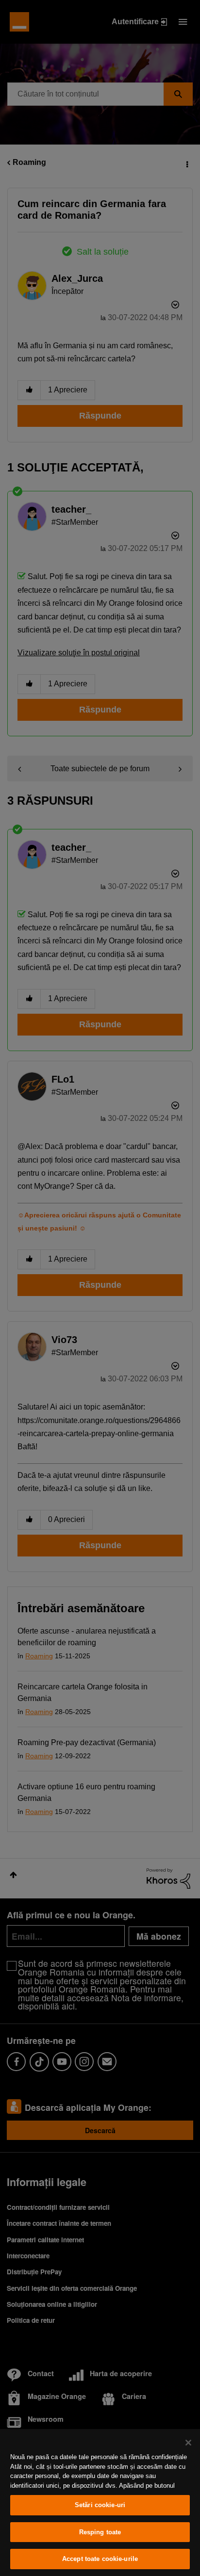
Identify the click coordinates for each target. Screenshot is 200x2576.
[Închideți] (188, 2443)
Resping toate (100, 2532)
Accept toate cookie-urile (100, 2559)
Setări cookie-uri (100, 2505)
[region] (100, 2503)
